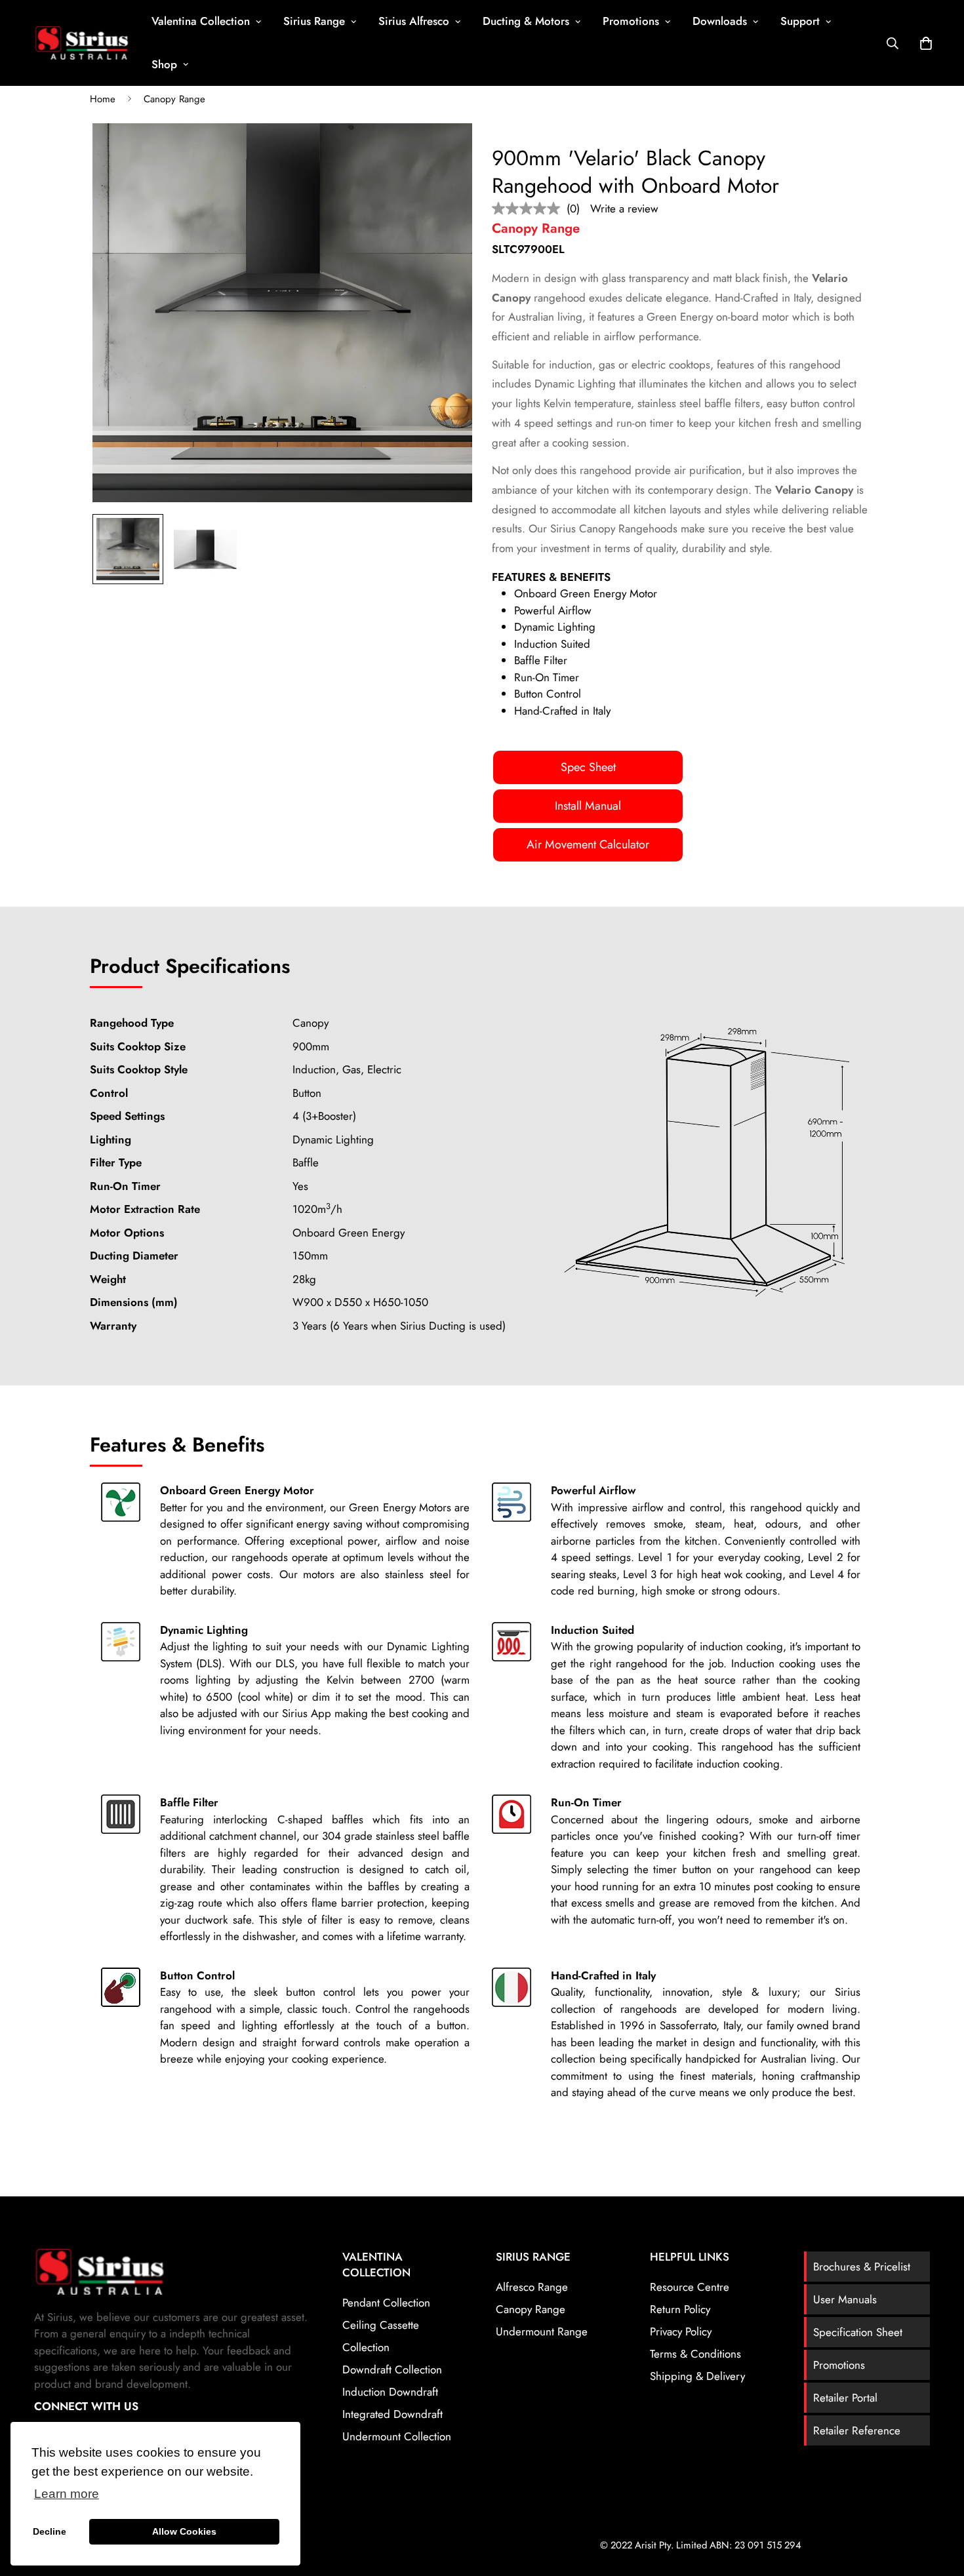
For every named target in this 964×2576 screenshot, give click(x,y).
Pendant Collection (386, 2303)
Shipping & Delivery (697, 2376)
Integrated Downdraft (392, 2414)
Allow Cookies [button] (184, 2531)
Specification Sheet (858, 2332)
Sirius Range (314, 21)
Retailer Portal (845, 2398)
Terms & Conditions (695, 2354)
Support (800, 21)
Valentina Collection (201, 21)
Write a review (624, 208)
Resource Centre (690, 2287)
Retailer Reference (857, 2430)
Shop (164, 64)
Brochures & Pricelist (862, 2267)
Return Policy (680, 2309)
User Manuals (845, 2299)
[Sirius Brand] (82, 43)
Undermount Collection (397, 2436)
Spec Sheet (588, 767)
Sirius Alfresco (414, 21)
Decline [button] (50, 2531)
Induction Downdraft (390, 2392)
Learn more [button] (67, 2494)
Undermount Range (542, 2331)
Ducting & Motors (526, 21)
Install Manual (588, 806)
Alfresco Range (532, 2287)
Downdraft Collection (392, 2369)
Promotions (631, 21)
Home (103, 99)
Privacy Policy (681, 2331)
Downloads (720, 21)
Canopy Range (174, 99)
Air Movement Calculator (588, 844)
